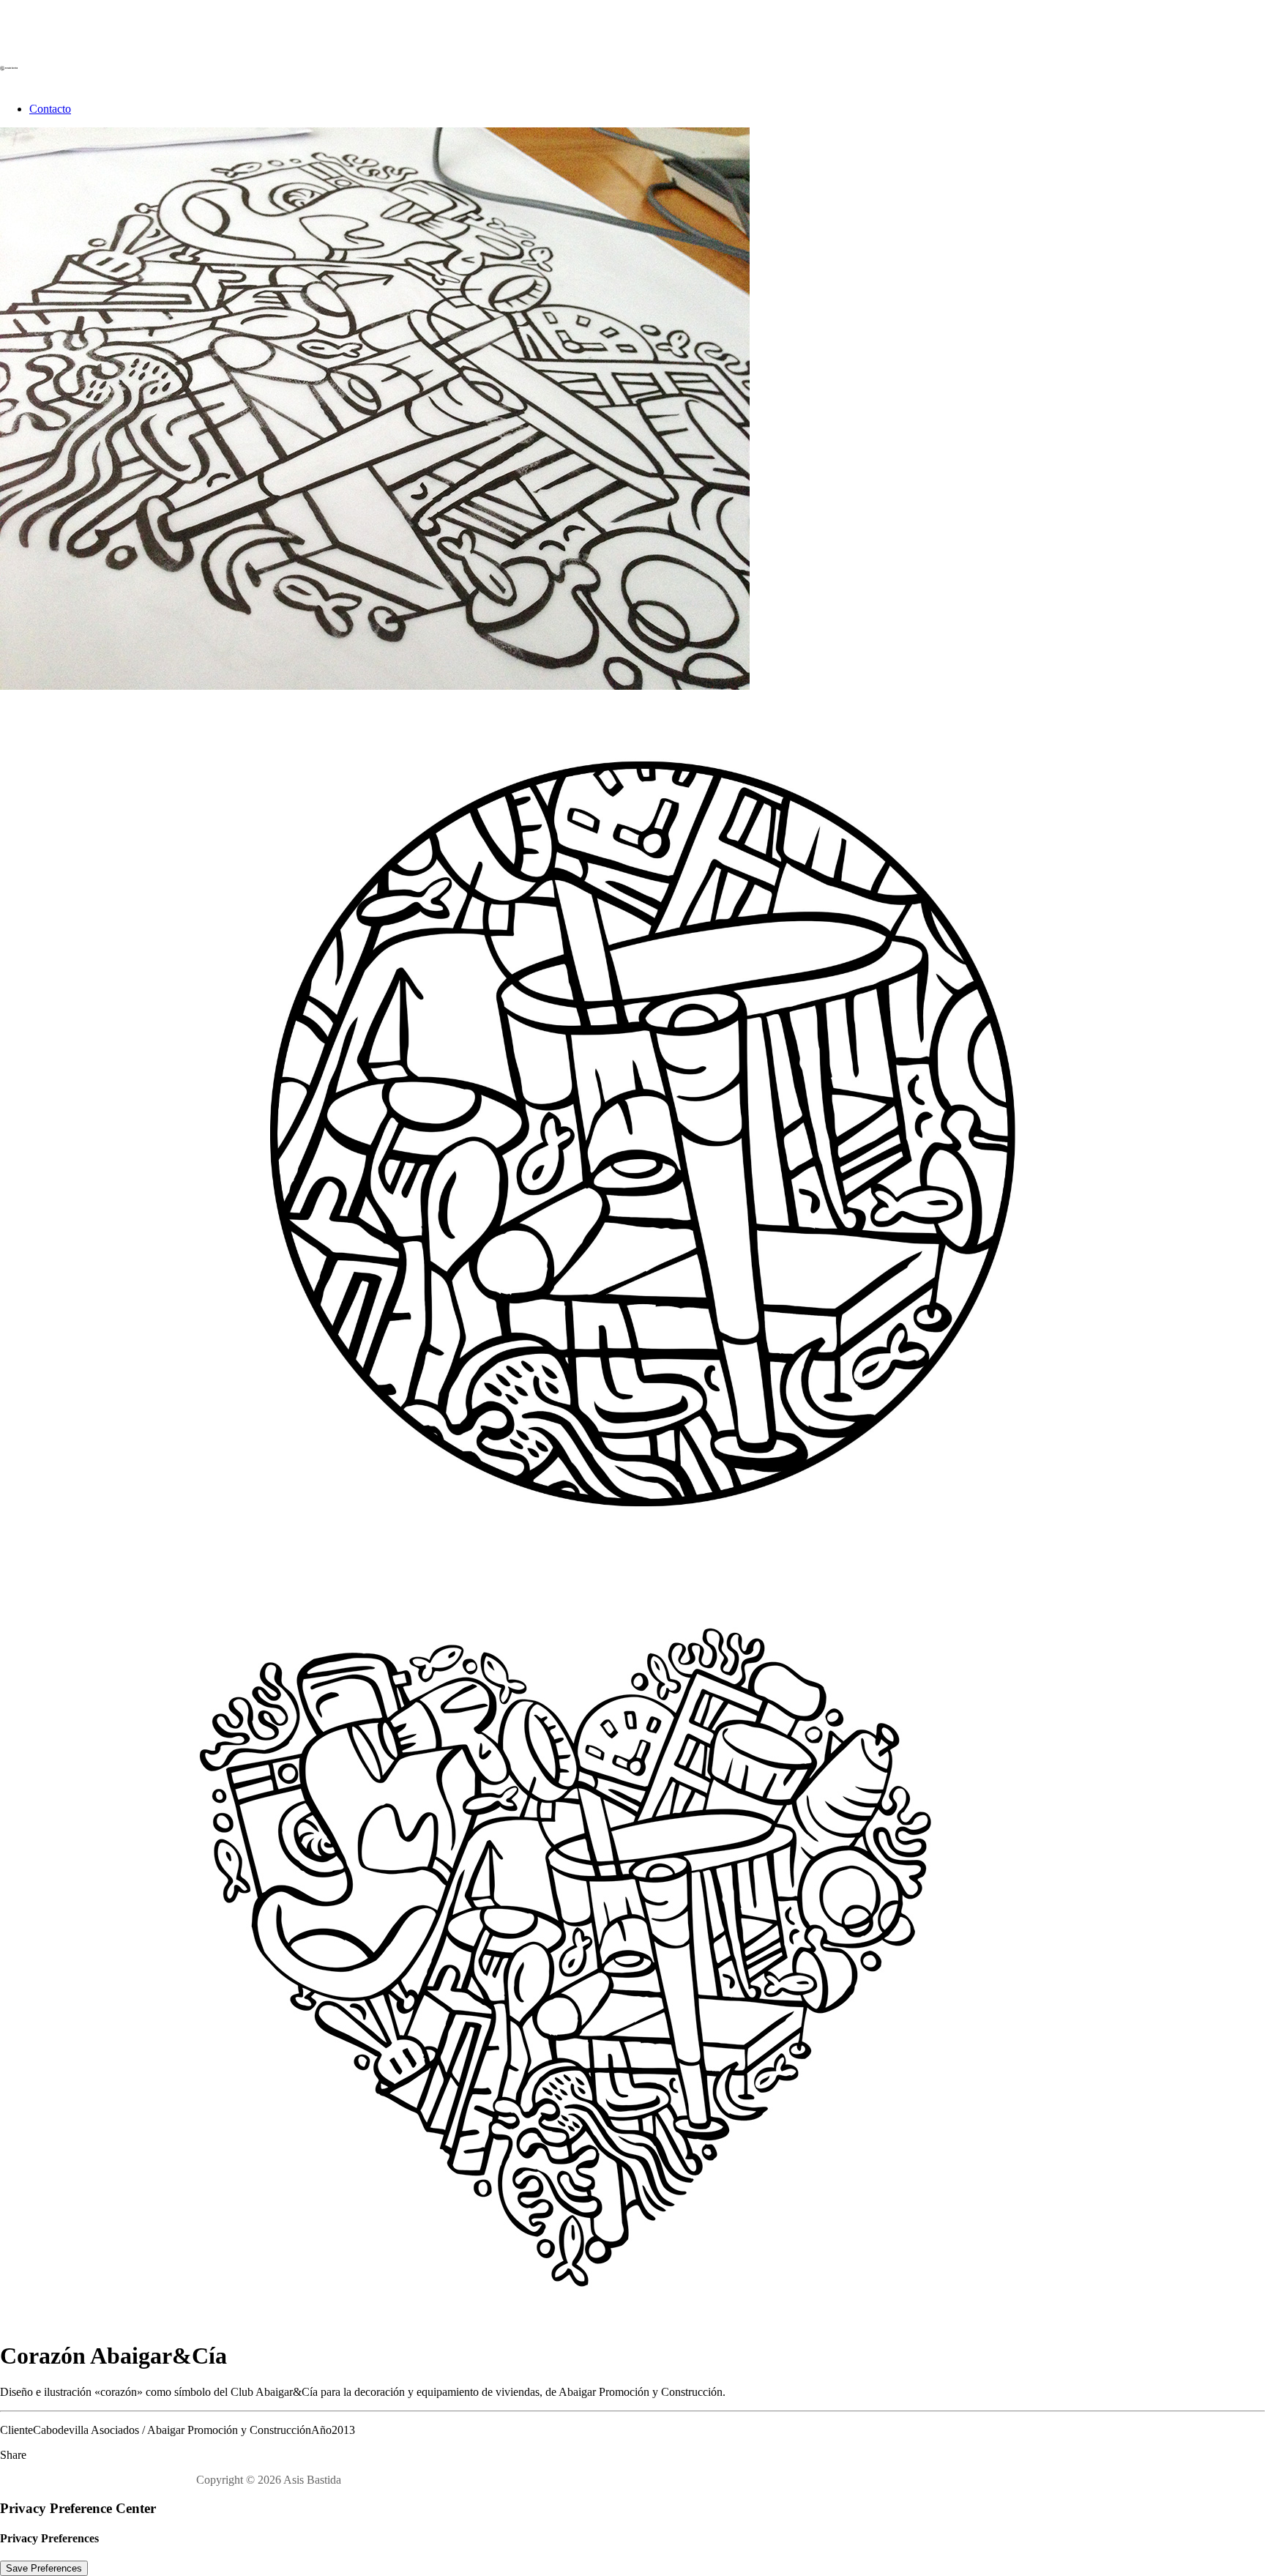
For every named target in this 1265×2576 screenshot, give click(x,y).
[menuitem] (647, 109)
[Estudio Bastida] (632, 45)
